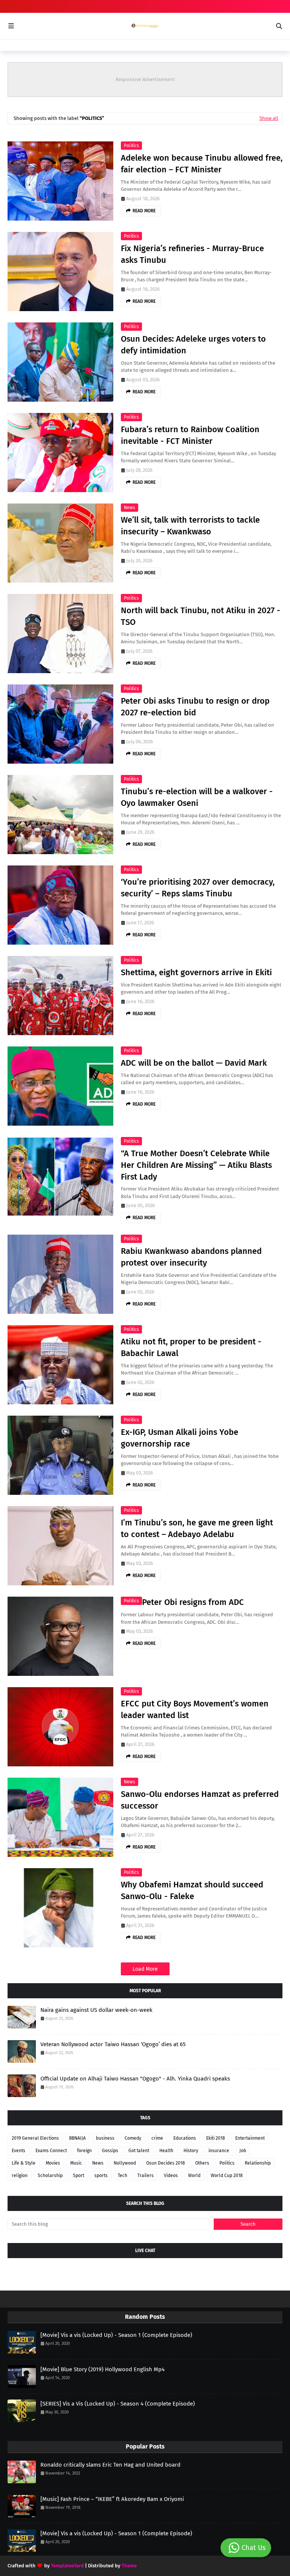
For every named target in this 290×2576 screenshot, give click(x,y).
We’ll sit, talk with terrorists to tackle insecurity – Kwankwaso (190, 526)
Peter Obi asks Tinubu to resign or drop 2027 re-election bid (195, 707)
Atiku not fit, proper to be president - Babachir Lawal (191, 1347)
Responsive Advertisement (145, 79)
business (105, 2138)
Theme (129, 2566)
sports (101, 2176)
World (194, 2176)
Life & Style (24, 2163)
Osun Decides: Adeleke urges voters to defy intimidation (193, 345)
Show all (269, 118)
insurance (219, 2151)
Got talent (139, 2151)
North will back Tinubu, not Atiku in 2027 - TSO (201, 616)
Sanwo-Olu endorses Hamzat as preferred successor (200, 1800)
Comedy (133, 2138)
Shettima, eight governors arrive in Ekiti (196, 972)
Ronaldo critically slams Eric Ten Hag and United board (110, 2465)
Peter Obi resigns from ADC (193, 1602)
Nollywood (125, 2163)
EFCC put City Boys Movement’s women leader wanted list (195, 1709)
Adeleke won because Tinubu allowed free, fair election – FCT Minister (202, 164)
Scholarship (50, 2176)
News (130, 508)
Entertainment (250, 2138)
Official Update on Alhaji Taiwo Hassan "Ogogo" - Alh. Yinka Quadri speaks (135, 2079)
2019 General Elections (35, 2138)
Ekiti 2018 (216, 2138)
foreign (84, 2151)
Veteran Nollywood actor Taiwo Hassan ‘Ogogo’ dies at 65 (113, 2044)
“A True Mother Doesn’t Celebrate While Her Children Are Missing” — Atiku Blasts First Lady (196, 1165)
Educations (185, 2138)
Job (243, 2151)
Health (166, 2151)
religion (20, 2176)
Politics (131, 146)
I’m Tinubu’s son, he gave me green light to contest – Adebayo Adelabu (197, 1528)
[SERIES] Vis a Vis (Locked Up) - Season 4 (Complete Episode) (118, 2404)
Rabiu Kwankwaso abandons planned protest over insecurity (191, 1257)
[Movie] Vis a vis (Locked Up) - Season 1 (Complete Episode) (116, 2335)
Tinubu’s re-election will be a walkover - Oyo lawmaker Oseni (197, 797)
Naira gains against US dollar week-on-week (96, 2010)
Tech (123, 2176)
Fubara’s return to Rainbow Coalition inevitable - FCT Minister (190, 435)
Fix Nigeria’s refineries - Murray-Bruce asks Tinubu (192, 254)
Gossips (110, 2151)
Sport (79, 2176)
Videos (171, 2176)
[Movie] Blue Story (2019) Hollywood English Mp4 (103, 2369)
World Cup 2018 (227, 2176)
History (191, 2151)
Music (76, 2163)
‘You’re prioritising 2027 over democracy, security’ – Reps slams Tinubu (198, 888)
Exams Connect (51, 2151)
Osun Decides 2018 (166, 2163)
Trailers (146, 2176)
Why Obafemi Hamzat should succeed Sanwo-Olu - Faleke (192, 1890)
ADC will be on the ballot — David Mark (194, 1063)
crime (157, 2138)
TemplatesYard (67, 2566)
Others (202, 2163)
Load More (145, 1969)
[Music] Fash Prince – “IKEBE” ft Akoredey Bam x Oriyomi (112, 2499)
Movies (53, 2163)
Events (19, 2151)
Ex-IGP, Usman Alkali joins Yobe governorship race (180, 1438)
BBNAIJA (77, 2138)
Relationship (258, 2163)
